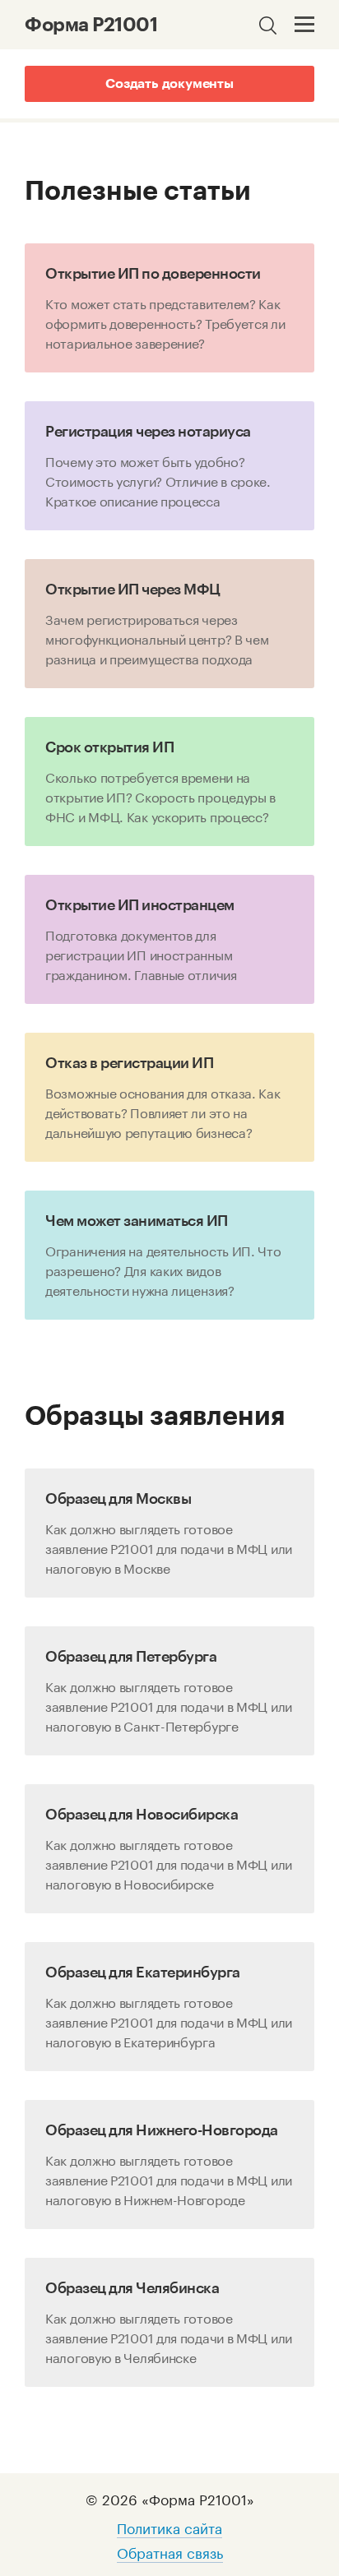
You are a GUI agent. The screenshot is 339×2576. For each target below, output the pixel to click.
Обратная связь (170, 2551)
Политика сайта (169, 2527)
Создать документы (169, 84)
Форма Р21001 (91, 25)
